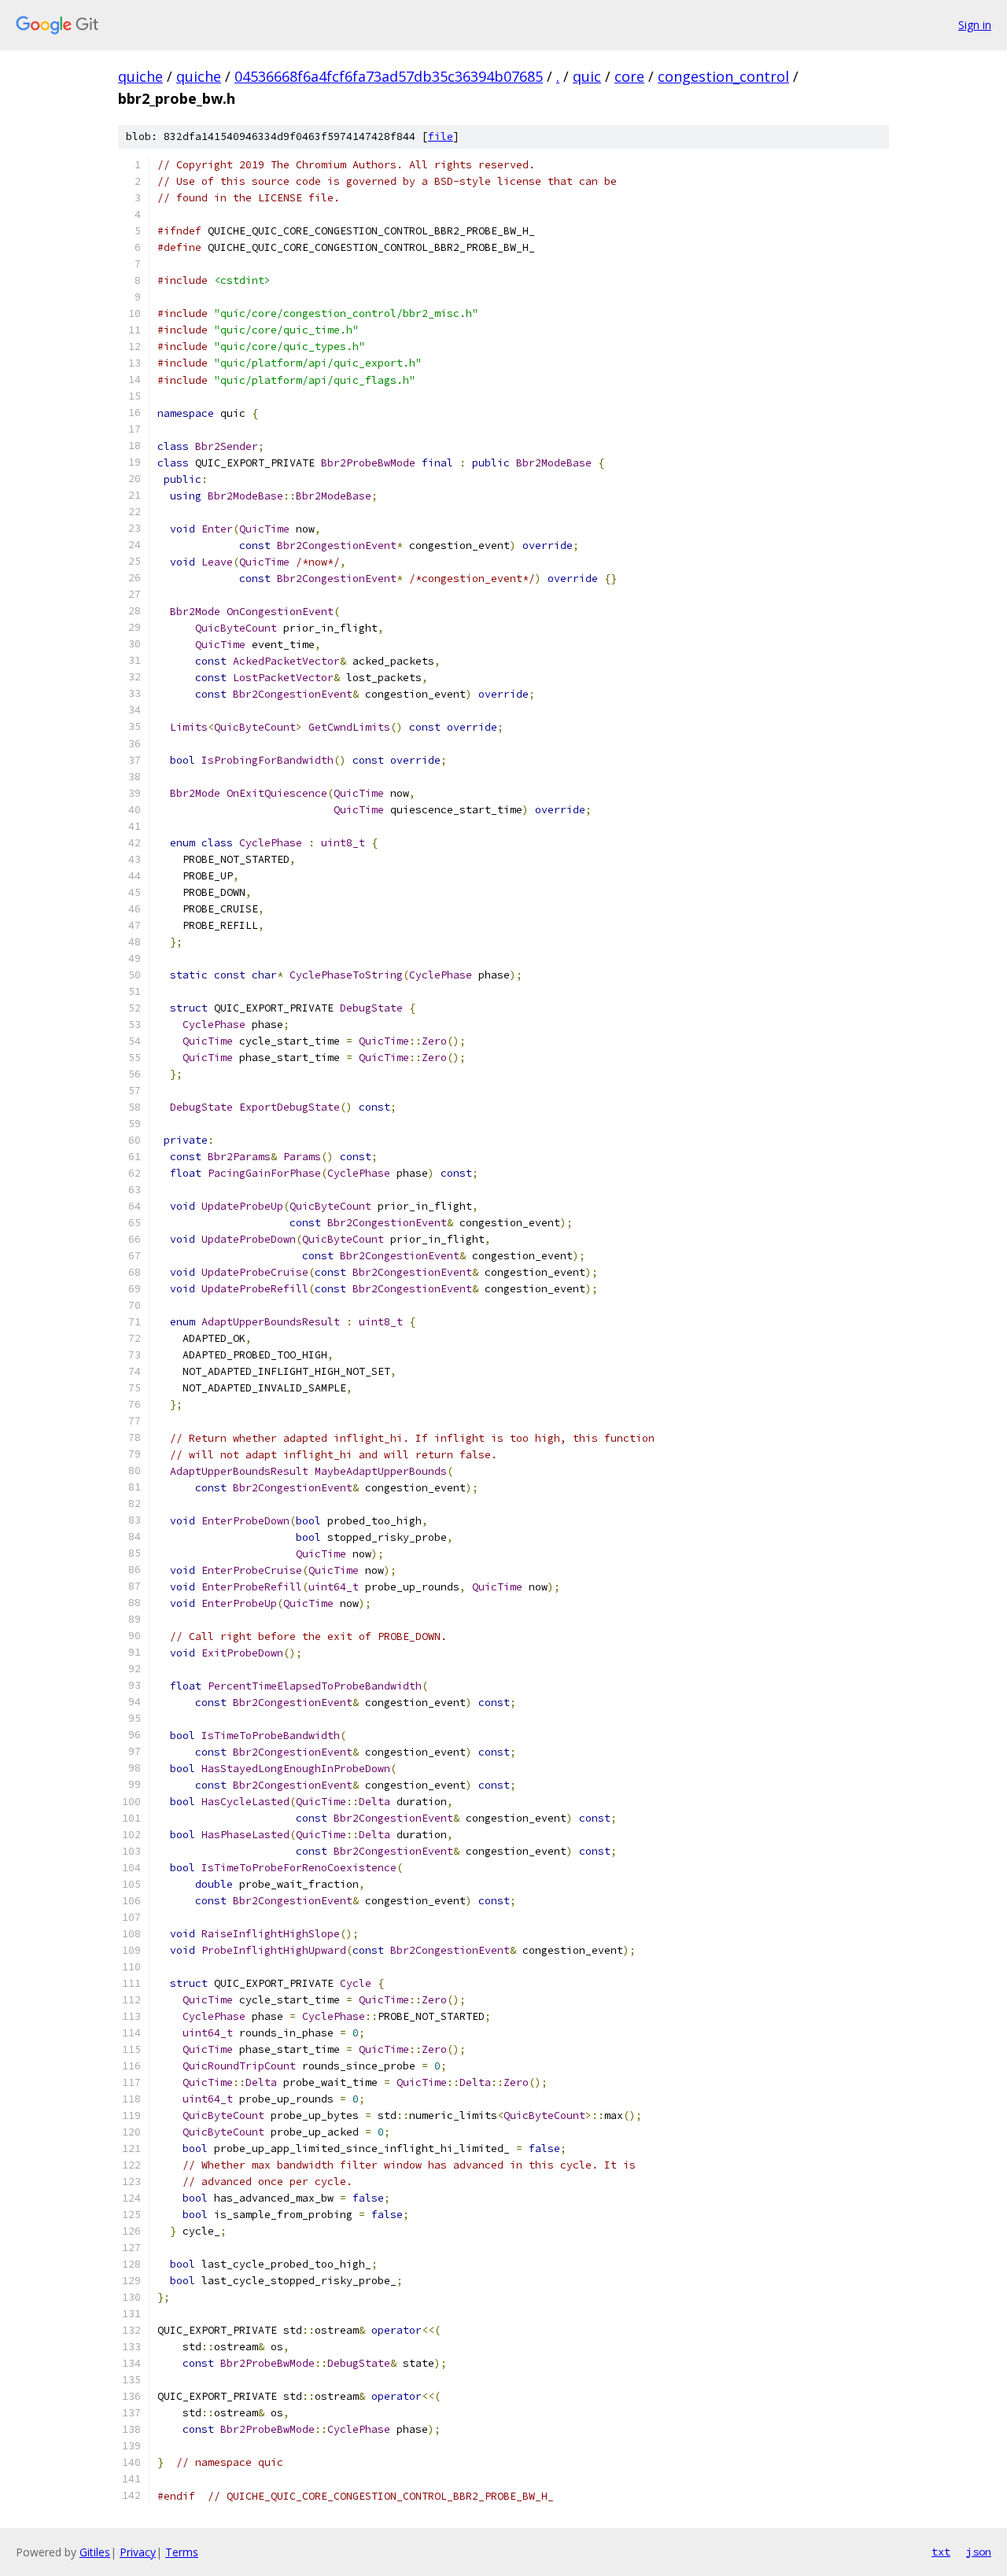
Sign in (975, 25)
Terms (182, 2552)
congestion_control (723, 76)
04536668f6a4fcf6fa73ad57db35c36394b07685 (389, 76)
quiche (140, 76)
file (441, 136)
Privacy (138, 2552)
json (979, 2552)
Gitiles (95, 2552)
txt (941, 2552)
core (629, 76)
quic (587, 76)
